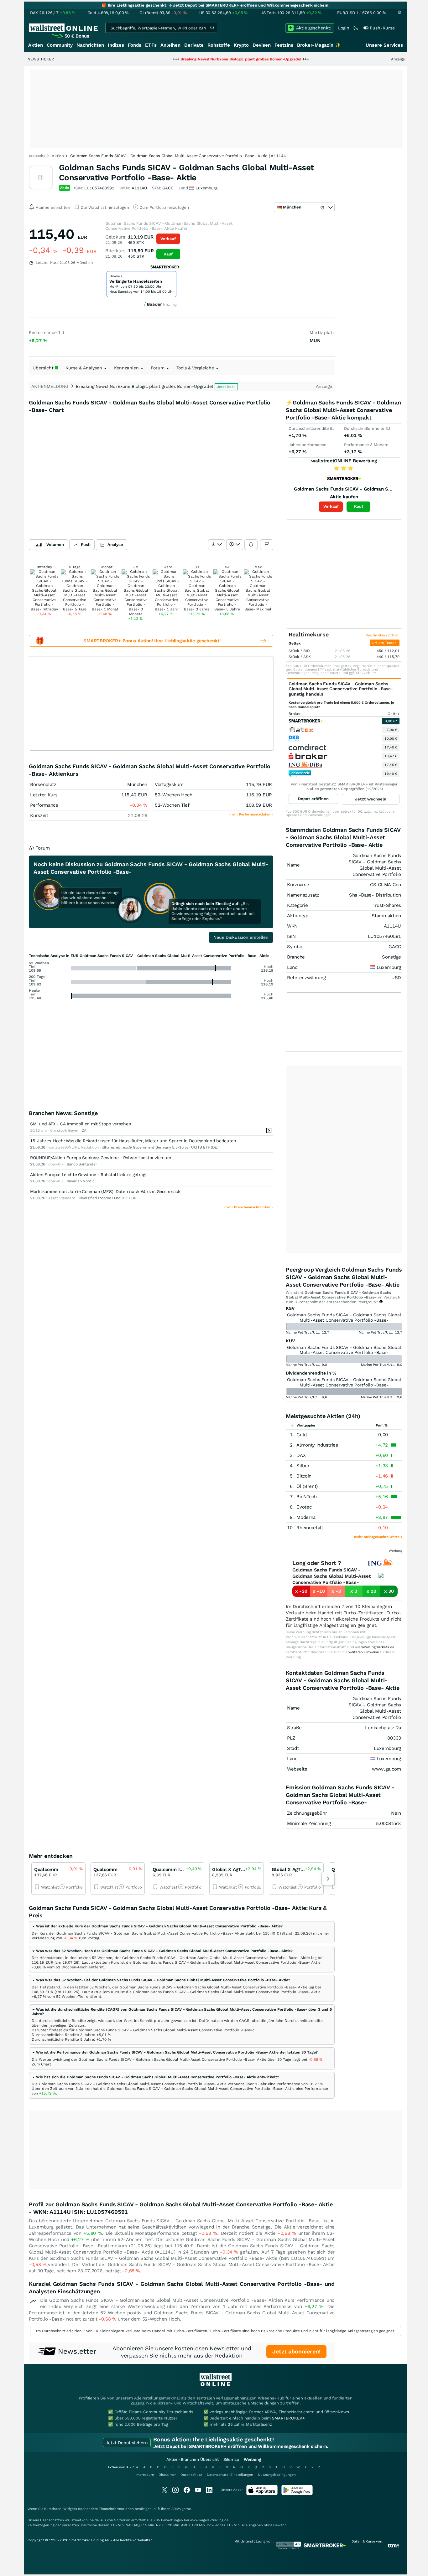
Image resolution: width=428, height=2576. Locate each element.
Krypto (241, 45)
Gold (302, 1435)
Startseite (37, 156)
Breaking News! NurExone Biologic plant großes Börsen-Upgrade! (193, 59)
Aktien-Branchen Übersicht (193, 2459)
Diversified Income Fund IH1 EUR (108, 1198)
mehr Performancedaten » (251, 814)
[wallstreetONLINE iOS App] (262, 2494)
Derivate (194, 45)
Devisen (262, 45)
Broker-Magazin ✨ (319, 45)
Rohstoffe (219, 45)
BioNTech (307, 1497)
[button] (157, 1926)
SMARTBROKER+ (288, 2418)
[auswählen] (217, 545)
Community (60, 45)
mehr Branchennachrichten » (249, 1207)
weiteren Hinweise (364, 1652)
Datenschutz (191, 2475)
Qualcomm (46, 1869)
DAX (301, 1455)
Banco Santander (82, 1164)
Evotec (304, 1507)
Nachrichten (90, 45)
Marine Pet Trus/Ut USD (305, 1332)
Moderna (306, 1517)
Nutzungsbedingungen (277, 2475)
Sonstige (391, 957)
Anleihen (170, 45)
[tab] (182, 1932)
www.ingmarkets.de (378, 1647)
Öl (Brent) (307, 1486)
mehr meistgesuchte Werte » (378, 1537)
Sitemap (231, 2459)
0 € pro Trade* (385, 643)
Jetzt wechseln (371, 799)
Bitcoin (304, 1476)
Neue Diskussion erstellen (241, 937)
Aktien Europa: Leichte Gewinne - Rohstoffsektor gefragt (89, 1175)
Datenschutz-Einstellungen (230, 2475)
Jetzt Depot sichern (127, 2443)
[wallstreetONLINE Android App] (297, 2494)
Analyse (115, 545)
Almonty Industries (317, 1445)
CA (84, 1130)
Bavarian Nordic (81, 1181)
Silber (303, 1466)
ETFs (151, 45)
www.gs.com (386, 1769)
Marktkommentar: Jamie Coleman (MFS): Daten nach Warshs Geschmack (105, 1191)
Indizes (116, 45)
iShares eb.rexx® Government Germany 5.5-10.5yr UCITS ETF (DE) (160, 1147)
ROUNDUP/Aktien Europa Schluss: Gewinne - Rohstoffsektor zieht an (101, 1158)
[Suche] (212, 28)
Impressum (145, 2475)
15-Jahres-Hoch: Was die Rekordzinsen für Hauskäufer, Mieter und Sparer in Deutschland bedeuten (133, 1141)
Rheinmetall (310, 1528)
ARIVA (176, 2509)
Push (86, 545)
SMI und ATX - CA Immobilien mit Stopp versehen (81, 1124)
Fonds (135, 45)
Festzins (284, 45)
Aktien (36, 45)
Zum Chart (41, 2064)
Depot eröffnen (313, 799)
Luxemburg (389, 967)
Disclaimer (167, 2475)
